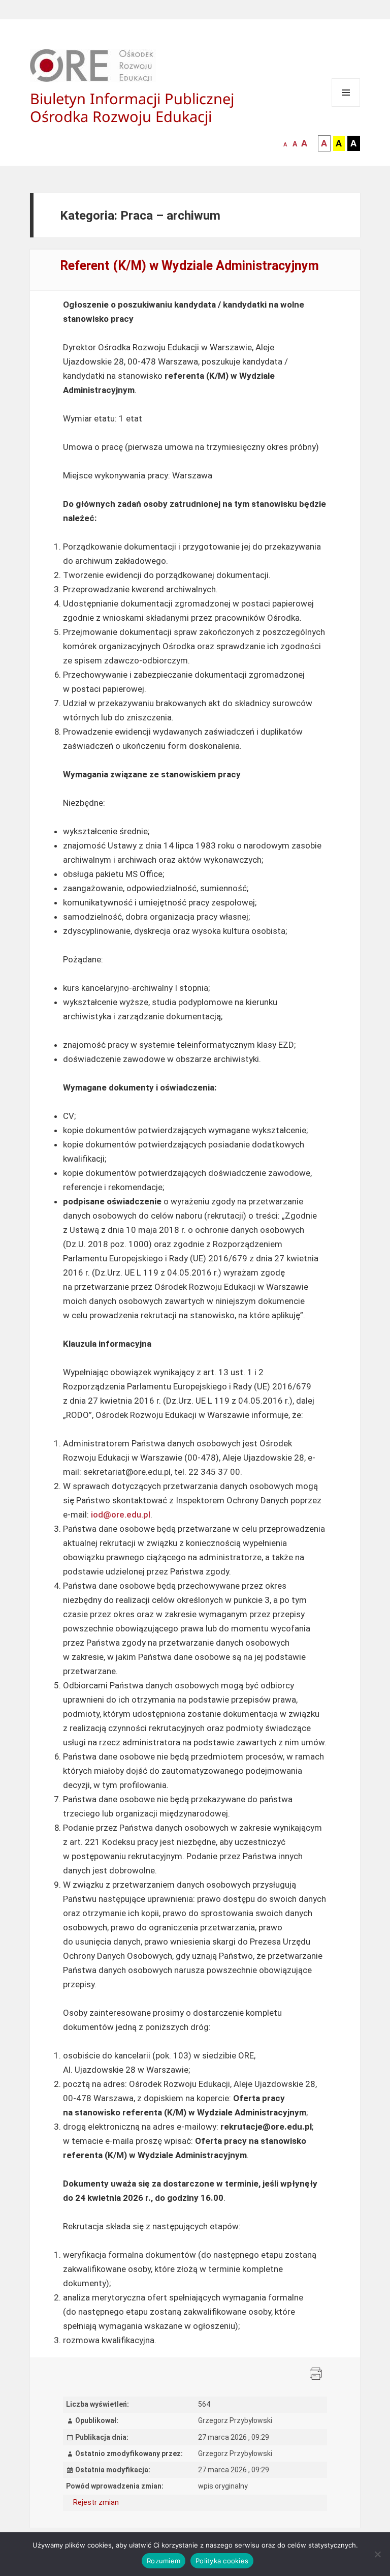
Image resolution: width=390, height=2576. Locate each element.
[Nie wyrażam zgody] (377, 2554)
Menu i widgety (346, 107)
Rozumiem (164, 2561)
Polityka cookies (222, 2561)
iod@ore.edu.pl (121, 1514)
